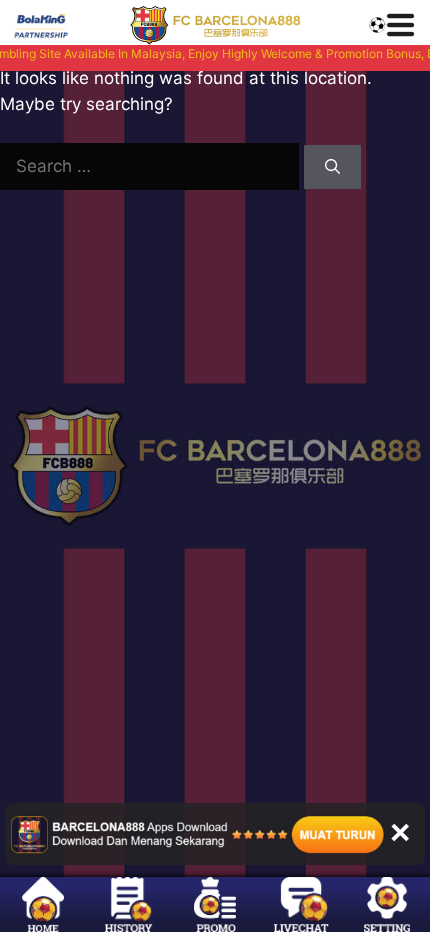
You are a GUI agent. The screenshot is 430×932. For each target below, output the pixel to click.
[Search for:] (152, 166)
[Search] (332, 167)
